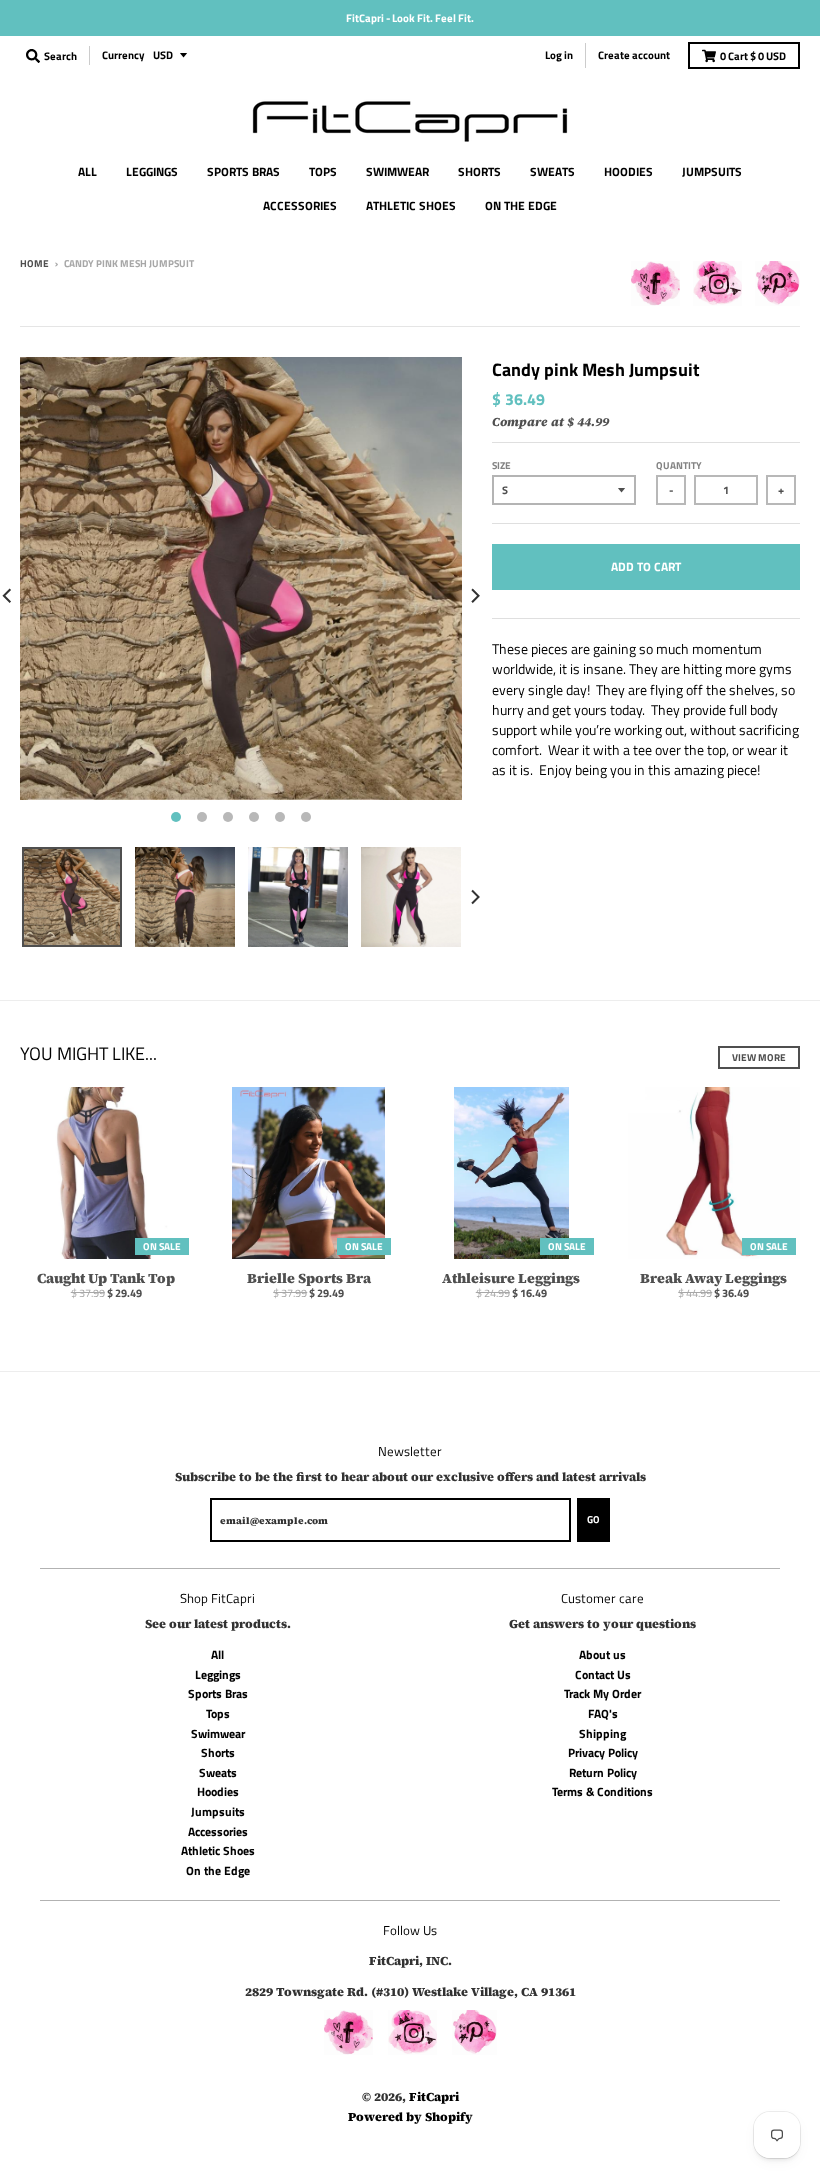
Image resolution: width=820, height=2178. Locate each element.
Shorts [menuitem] (479, 171)
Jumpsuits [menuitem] (712, 171)
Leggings (218, 1674)
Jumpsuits (218, 1811)
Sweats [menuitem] (552, 171)
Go (593, 1519)
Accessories (218, 1831)
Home (34, 263)
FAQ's (603, 1713)
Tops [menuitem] (323, 171)
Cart (753, 56)
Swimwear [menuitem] (397, 171)
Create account (634, 55)
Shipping (602, 1733)
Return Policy (603, 1772)
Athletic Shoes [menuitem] (411, 205)
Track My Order (602, 1693)
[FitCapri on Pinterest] (777, 287)
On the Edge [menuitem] (521, 205)
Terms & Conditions (602, 1791)
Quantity (679, 465)
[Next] (474, 595)
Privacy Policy (603, 1752)
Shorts (218, 1752)
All (217, 1654)
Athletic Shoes (218, 1850)
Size (501, 465)
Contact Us (603, 1674)
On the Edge (218, 1870)
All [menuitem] (87, 171)
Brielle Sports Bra (309, 1278)
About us (602, 1654)
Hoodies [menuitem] (628, 171)
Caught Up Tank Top (106, 1278)
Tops (218, 1713)
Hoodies (218, 1791)
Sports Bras (218, 1693)
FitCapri (434, 2096)
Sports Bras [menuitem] (243, 171)
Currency (123, 55)
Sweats (218, 1772)
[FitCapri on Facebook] (655, 287)
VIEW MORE (759, 1057)
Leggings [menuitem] (152, 171)
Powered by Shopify (410, 2116)
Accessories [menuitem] (300, 205)
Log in (559, 55)
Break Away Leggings (713, 1278)
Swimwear (218, 1733)
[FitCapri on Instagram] (717, 287)
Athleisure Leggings (511, 1278)
